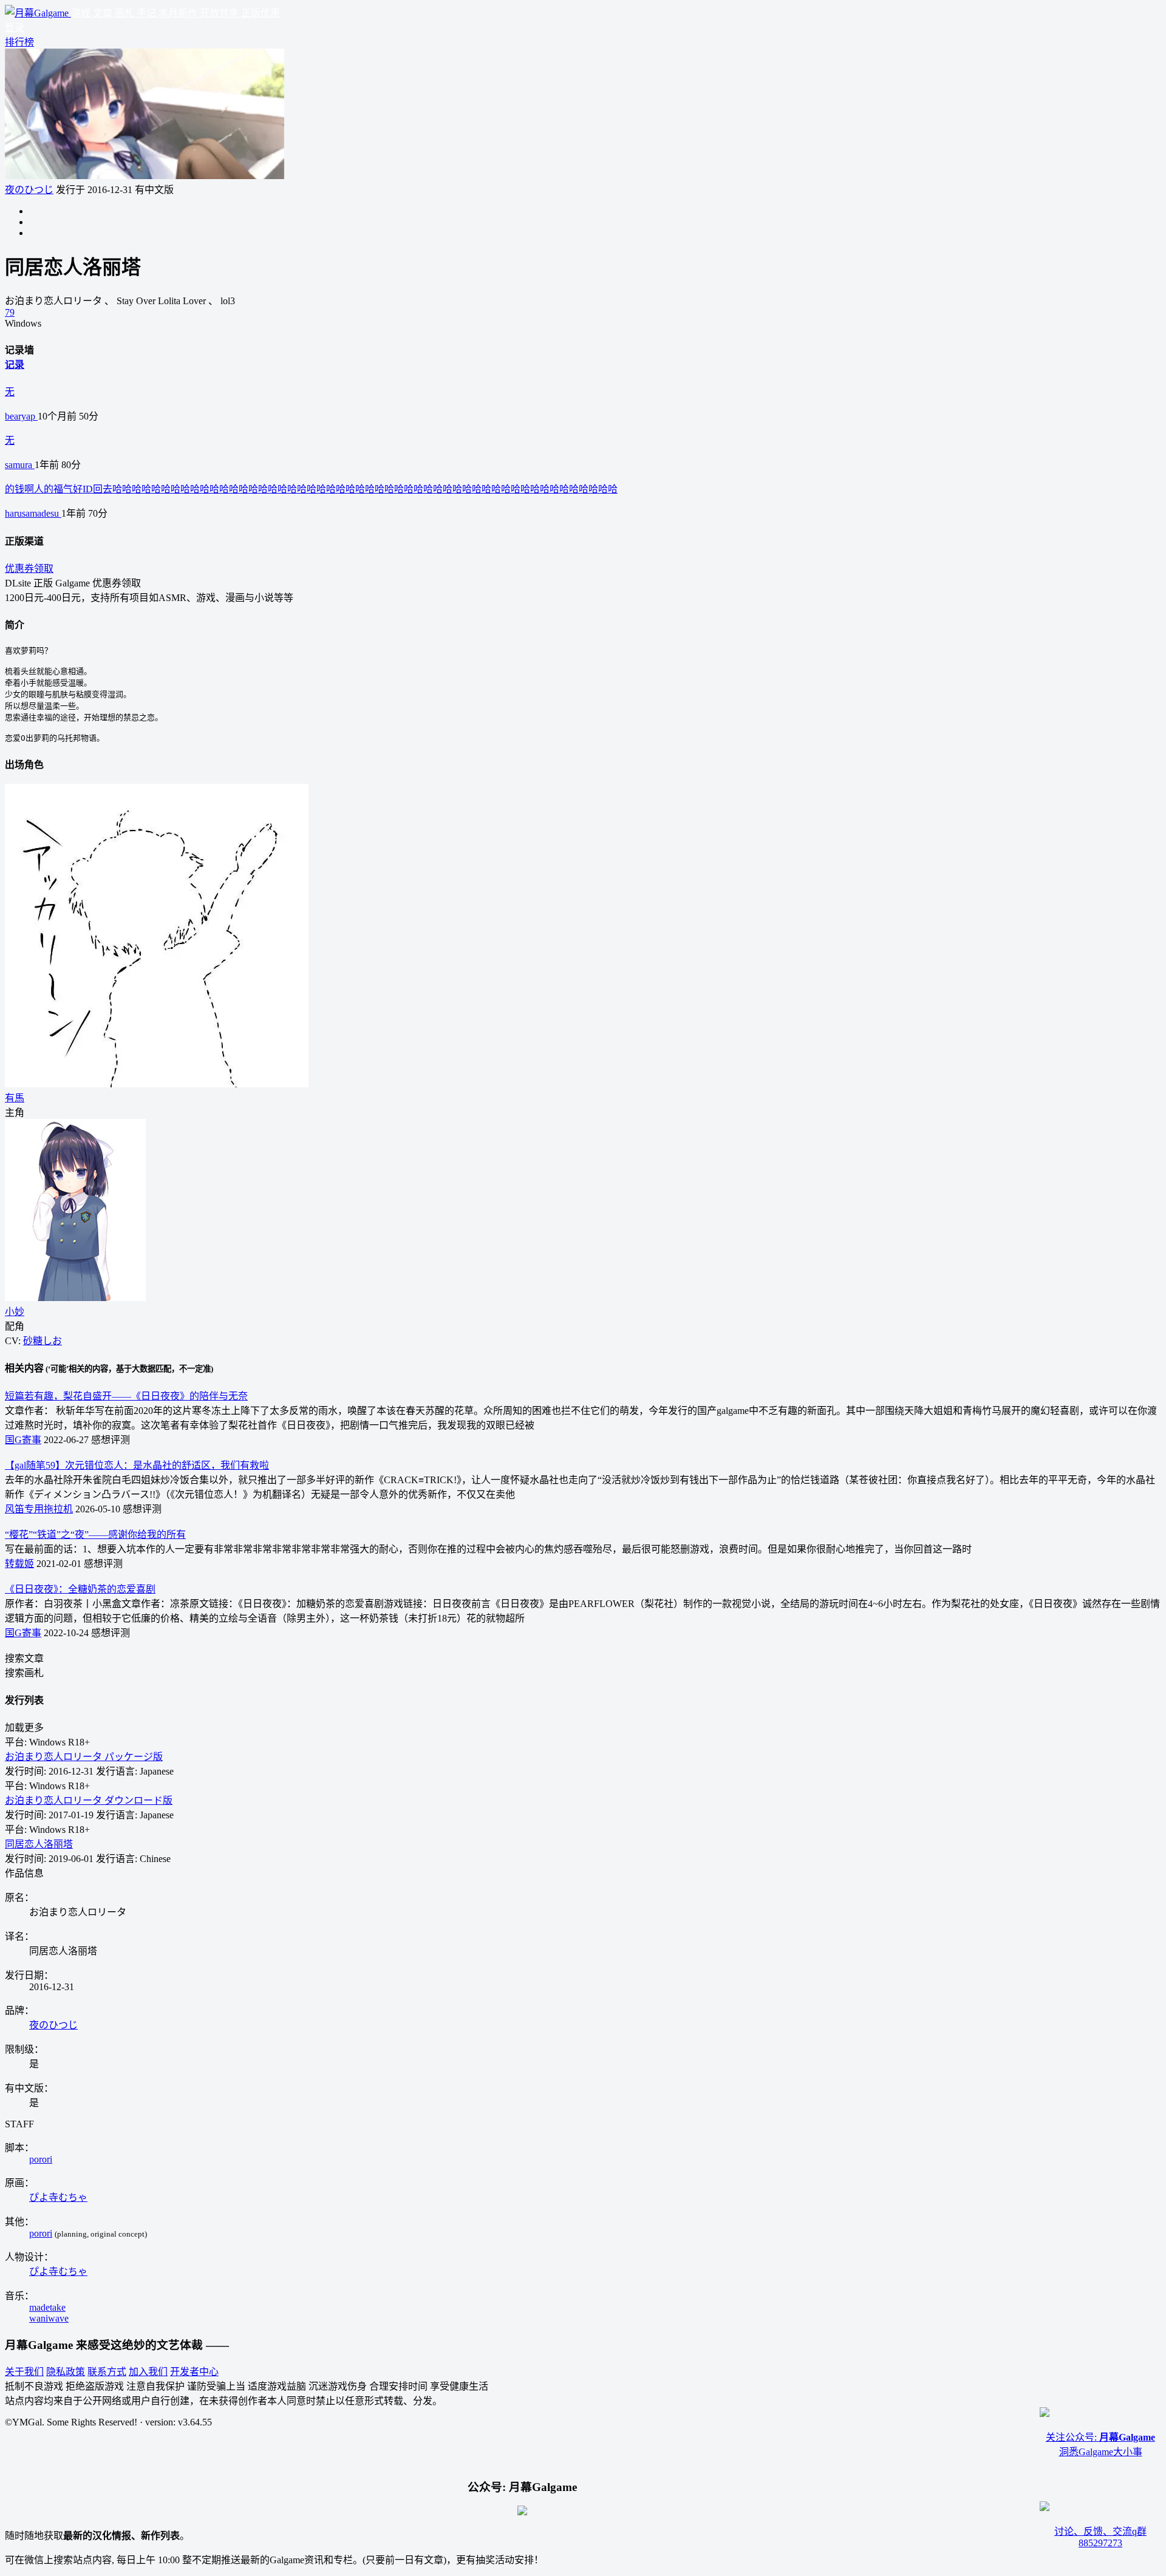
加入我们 (148, 2372)
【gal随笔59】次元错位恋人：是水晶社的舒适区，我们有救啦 (137, 1465)
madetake (47, 2307)
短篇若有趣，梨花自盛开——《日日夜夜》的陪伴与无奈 (126, 1396)
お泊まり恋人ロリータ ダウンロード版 (89, 1800)
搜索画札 (24, 1673)
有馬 (15, 1098)
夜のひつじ (29, 190)
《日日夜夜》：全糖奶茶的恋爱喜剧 (80, 1589)
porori (41, 2159)
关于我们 (24, 2372)
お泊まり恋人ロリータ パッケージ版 (84, 1757)
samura (20, 465)
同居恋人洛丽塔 (39, 1844)
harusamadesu (33, 513)
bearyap (21, 416)
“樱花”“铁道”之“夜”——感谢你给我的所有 (95, 1534)
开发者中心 (194, 2372)
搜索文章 (24, 1658)
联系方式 (107, 2372)
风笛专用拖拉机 (39, 1509)
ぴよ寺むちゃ (58, 2197)
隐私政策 (66, 2372)
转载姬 (19, 1564)
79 (10, 312)
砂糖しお (43, 1341)
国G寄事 (23, 1440)
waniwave (49, 2318)
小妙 (15, 1312)
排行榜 (19, 42)
